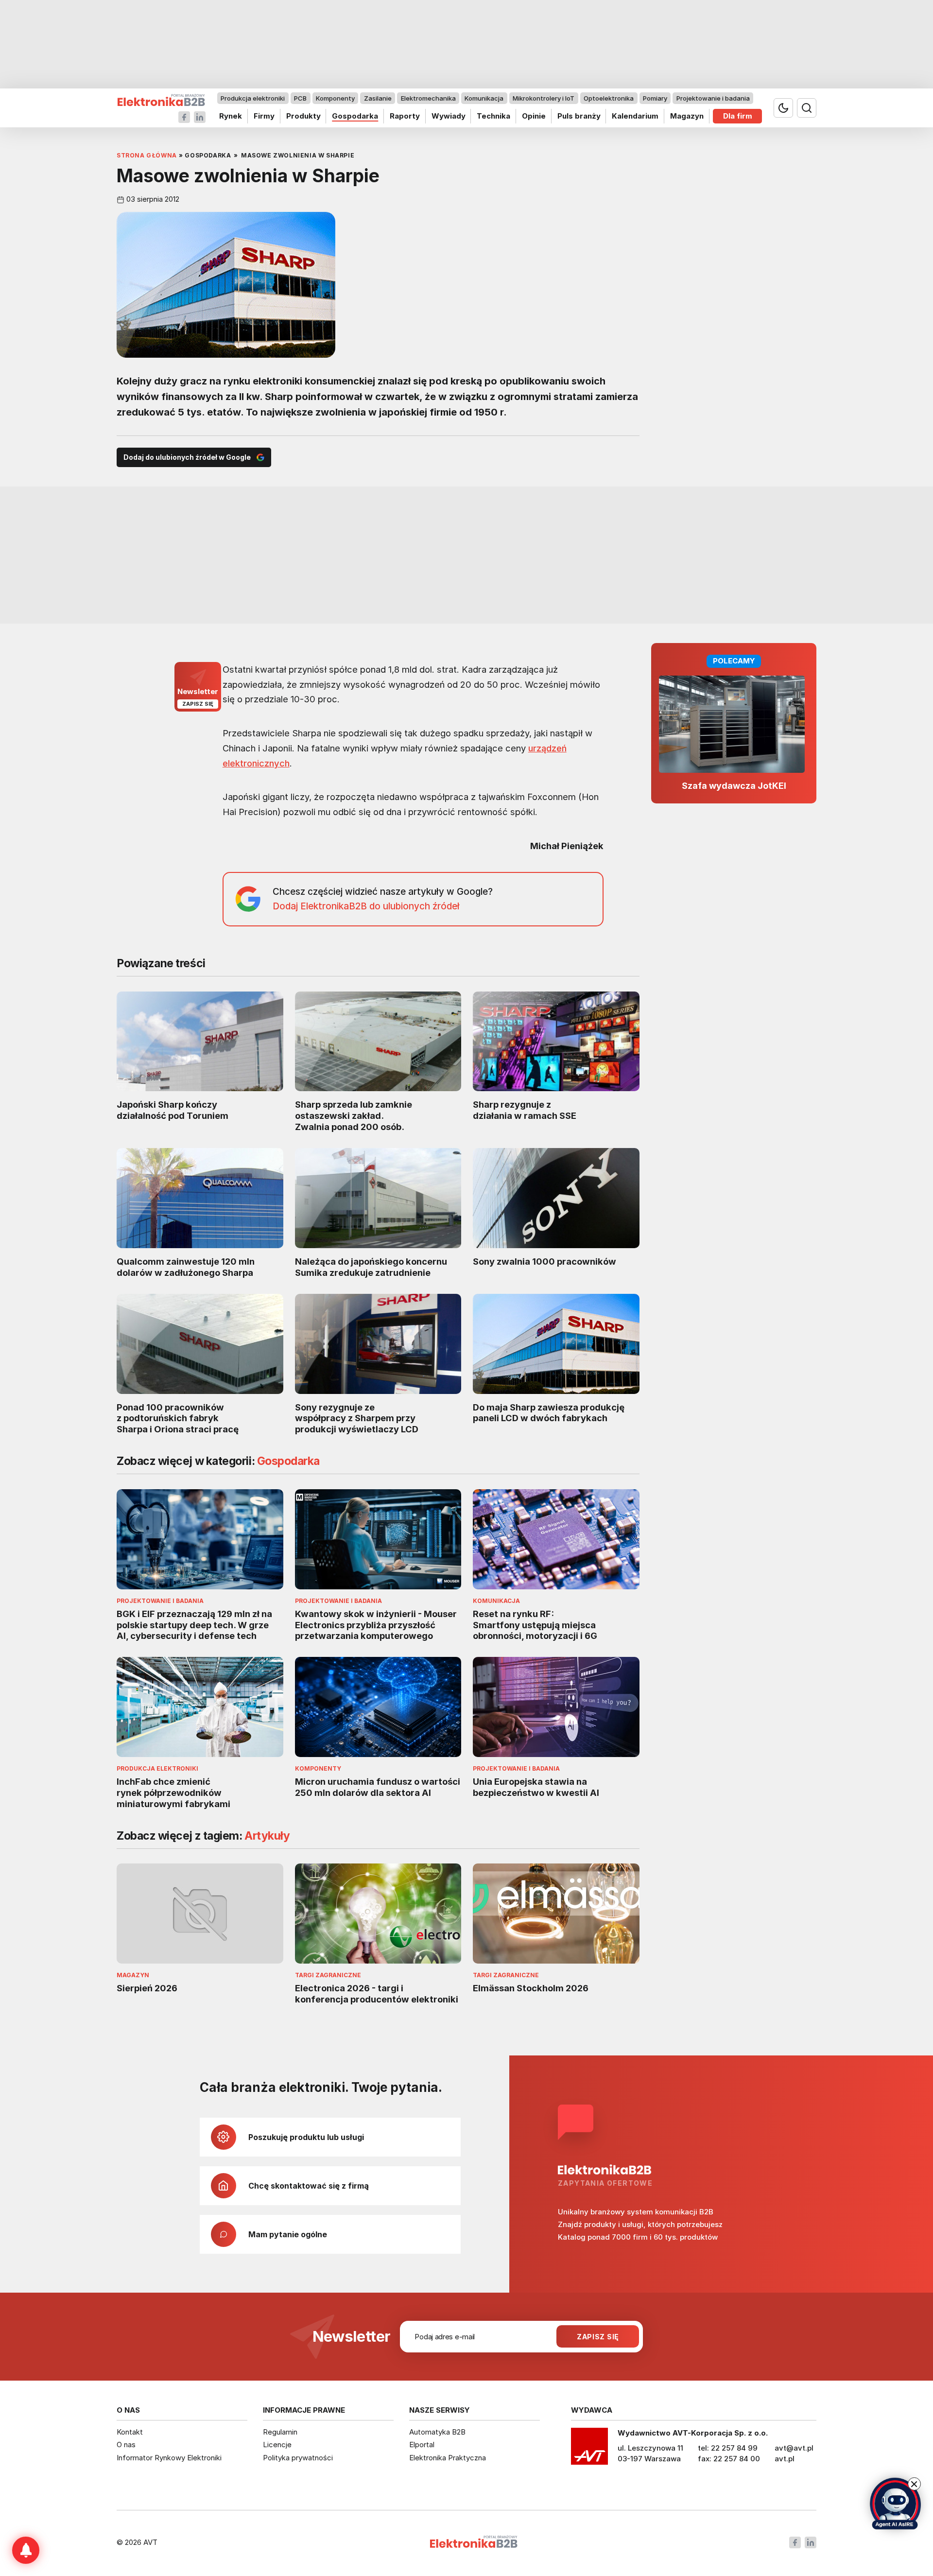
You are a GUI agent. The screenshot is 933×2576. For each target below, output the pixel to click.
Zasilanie (378, 98)
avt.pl (785, 2459)
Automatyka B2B (437, 2432)
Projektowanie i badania (713, 98)
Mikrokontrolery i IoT (544, 98)
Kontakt (130, 2432)
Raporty (405, 116)
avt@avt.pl (794, 2448)
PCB (300, 98)
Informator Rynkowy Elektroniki (169, 2458)
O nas (126, 2445)
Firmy (264, 116)
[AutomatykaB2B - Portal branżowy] (161, 100)
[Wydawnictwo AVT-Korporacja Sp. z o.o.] (589, 2450)
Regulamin (280, 2432)
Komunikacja (484, 98)
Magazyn (687, 116)
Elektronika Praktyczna (448, 2458)
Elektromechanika (428, 98)
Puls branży (579, 116)
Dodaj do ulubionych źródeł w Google (187, 457)
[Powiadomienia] (26, 2550)
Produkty (303, 116)
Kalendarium (635, 116)
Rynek (231, 116)
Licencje (277, 2445)
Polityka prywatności (298, 2458)
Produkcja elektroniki (253, 98)
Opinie (534, 116)
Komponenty (335, 98)
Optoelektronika (609, 98)
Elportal (422, 2445)
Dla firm (738, 116)
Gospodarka (355, 116)
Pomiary (655, 98)
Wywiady (449, 116)
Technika (493, 116)
